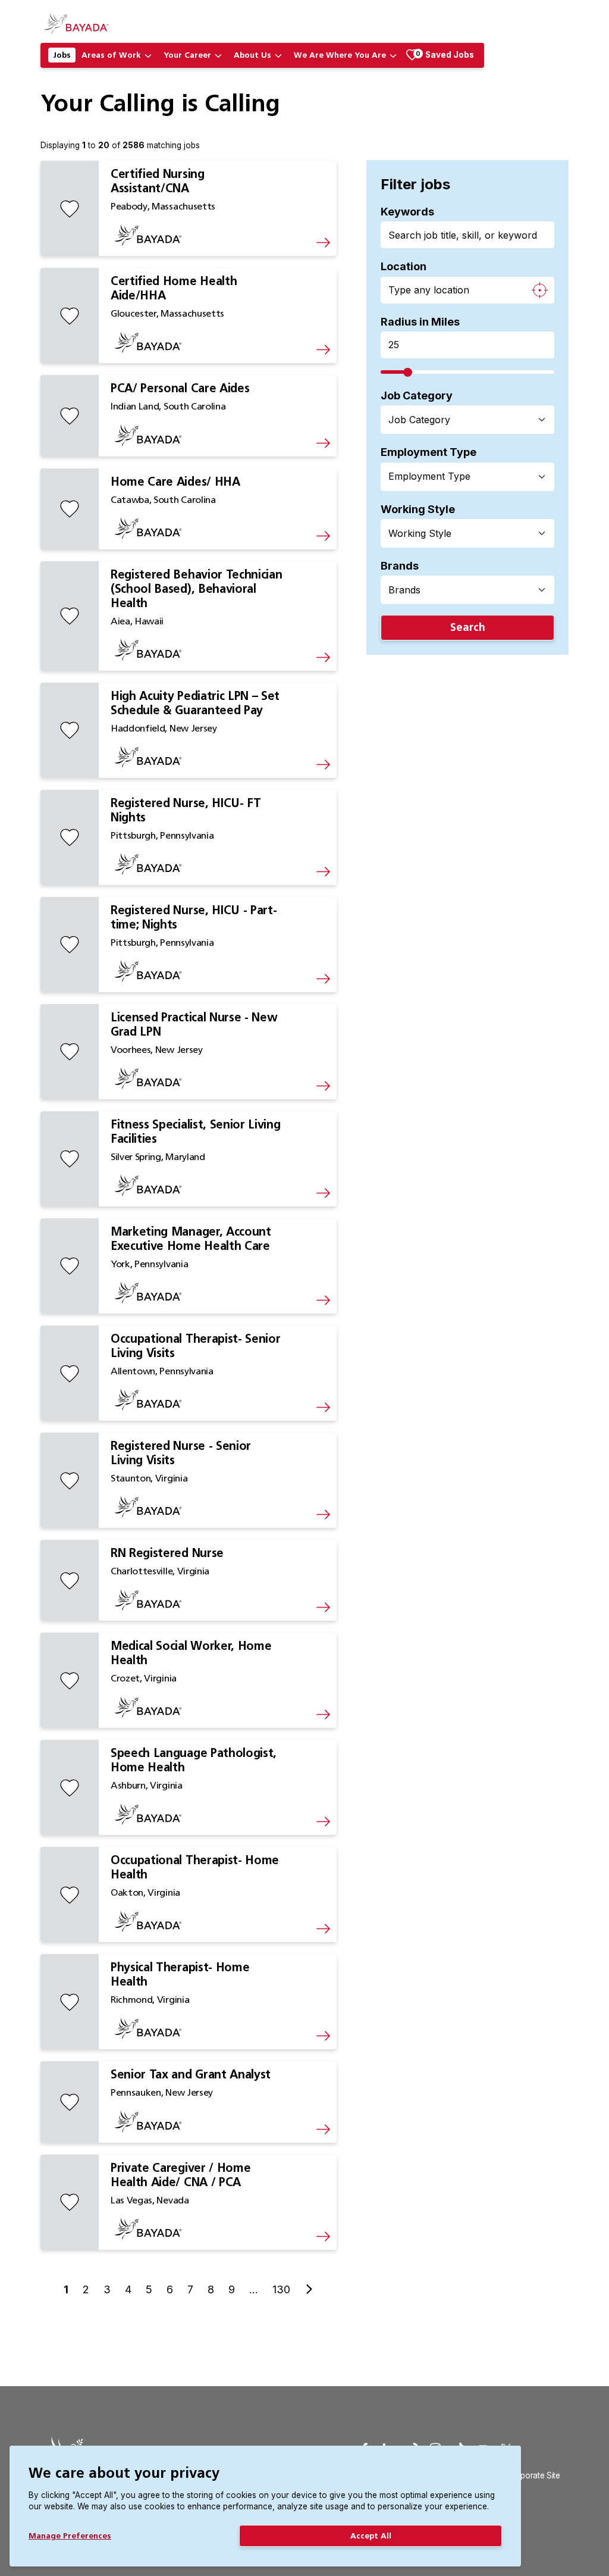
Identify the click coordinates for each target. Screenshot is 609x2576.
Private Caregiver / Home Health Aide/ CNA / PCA (180, 2175)
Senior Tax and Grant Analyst (191, 2074)
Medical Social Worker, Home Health (191, 1653)
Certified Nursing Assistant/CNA (158, 181)
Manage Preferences (70, 2536)
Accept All (371, 2536)
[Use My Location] (539, 290)
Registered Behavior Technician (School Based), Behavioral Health (196, 589)
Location (404, 266)
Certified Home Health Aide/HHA (174, 288)
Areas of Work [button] (111, 55)
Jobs (62, 55)
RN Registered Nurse (167, 1553)
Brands (400, 566)
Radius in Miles (420, 322)
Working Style (418, 509)
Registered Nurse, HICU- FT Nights (186, 810)
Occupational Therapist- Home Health (195, 1867)
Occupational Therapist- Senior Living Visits (195, 1346)
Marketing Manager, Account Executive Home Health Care (191, 1239)
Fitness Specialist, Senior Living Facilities (195, 1131)
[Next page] (309, 2289)
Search (468, 627)
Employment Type (429, 452)
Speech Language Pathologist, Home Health (194, 1760)
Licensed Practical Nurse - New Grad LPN (194, 1024)
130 (281, 2289)
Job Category (417, 396)
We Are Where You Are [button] (340, 55)
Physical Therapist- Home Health (180, 1974)
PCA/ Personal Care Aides (180, 388)
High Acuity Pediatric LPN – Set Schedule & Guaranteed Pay (195, 703)
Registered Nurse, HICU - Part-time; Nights (194, 917)
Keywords (407, 212)
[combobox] (460, 420)
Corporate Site (534, 2475)
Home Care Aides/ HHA (175, 482)
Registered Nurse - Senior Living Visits (181, 1453)
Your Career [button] (187, 55)
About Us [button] (252, 55)
